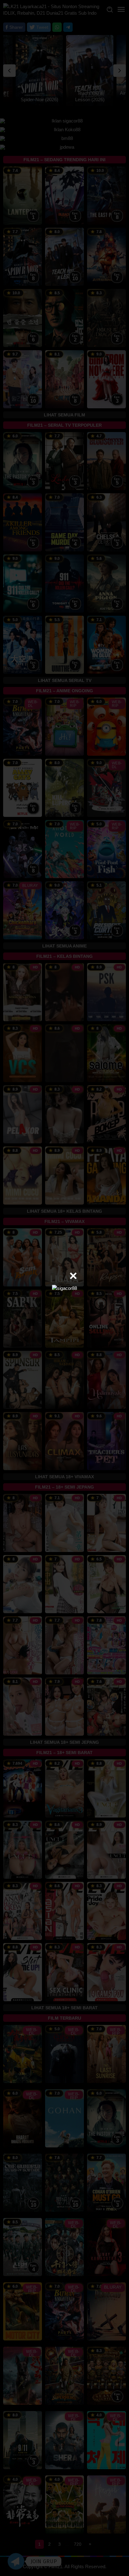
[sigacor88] (64, 1288)
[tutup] (73, 1276)
